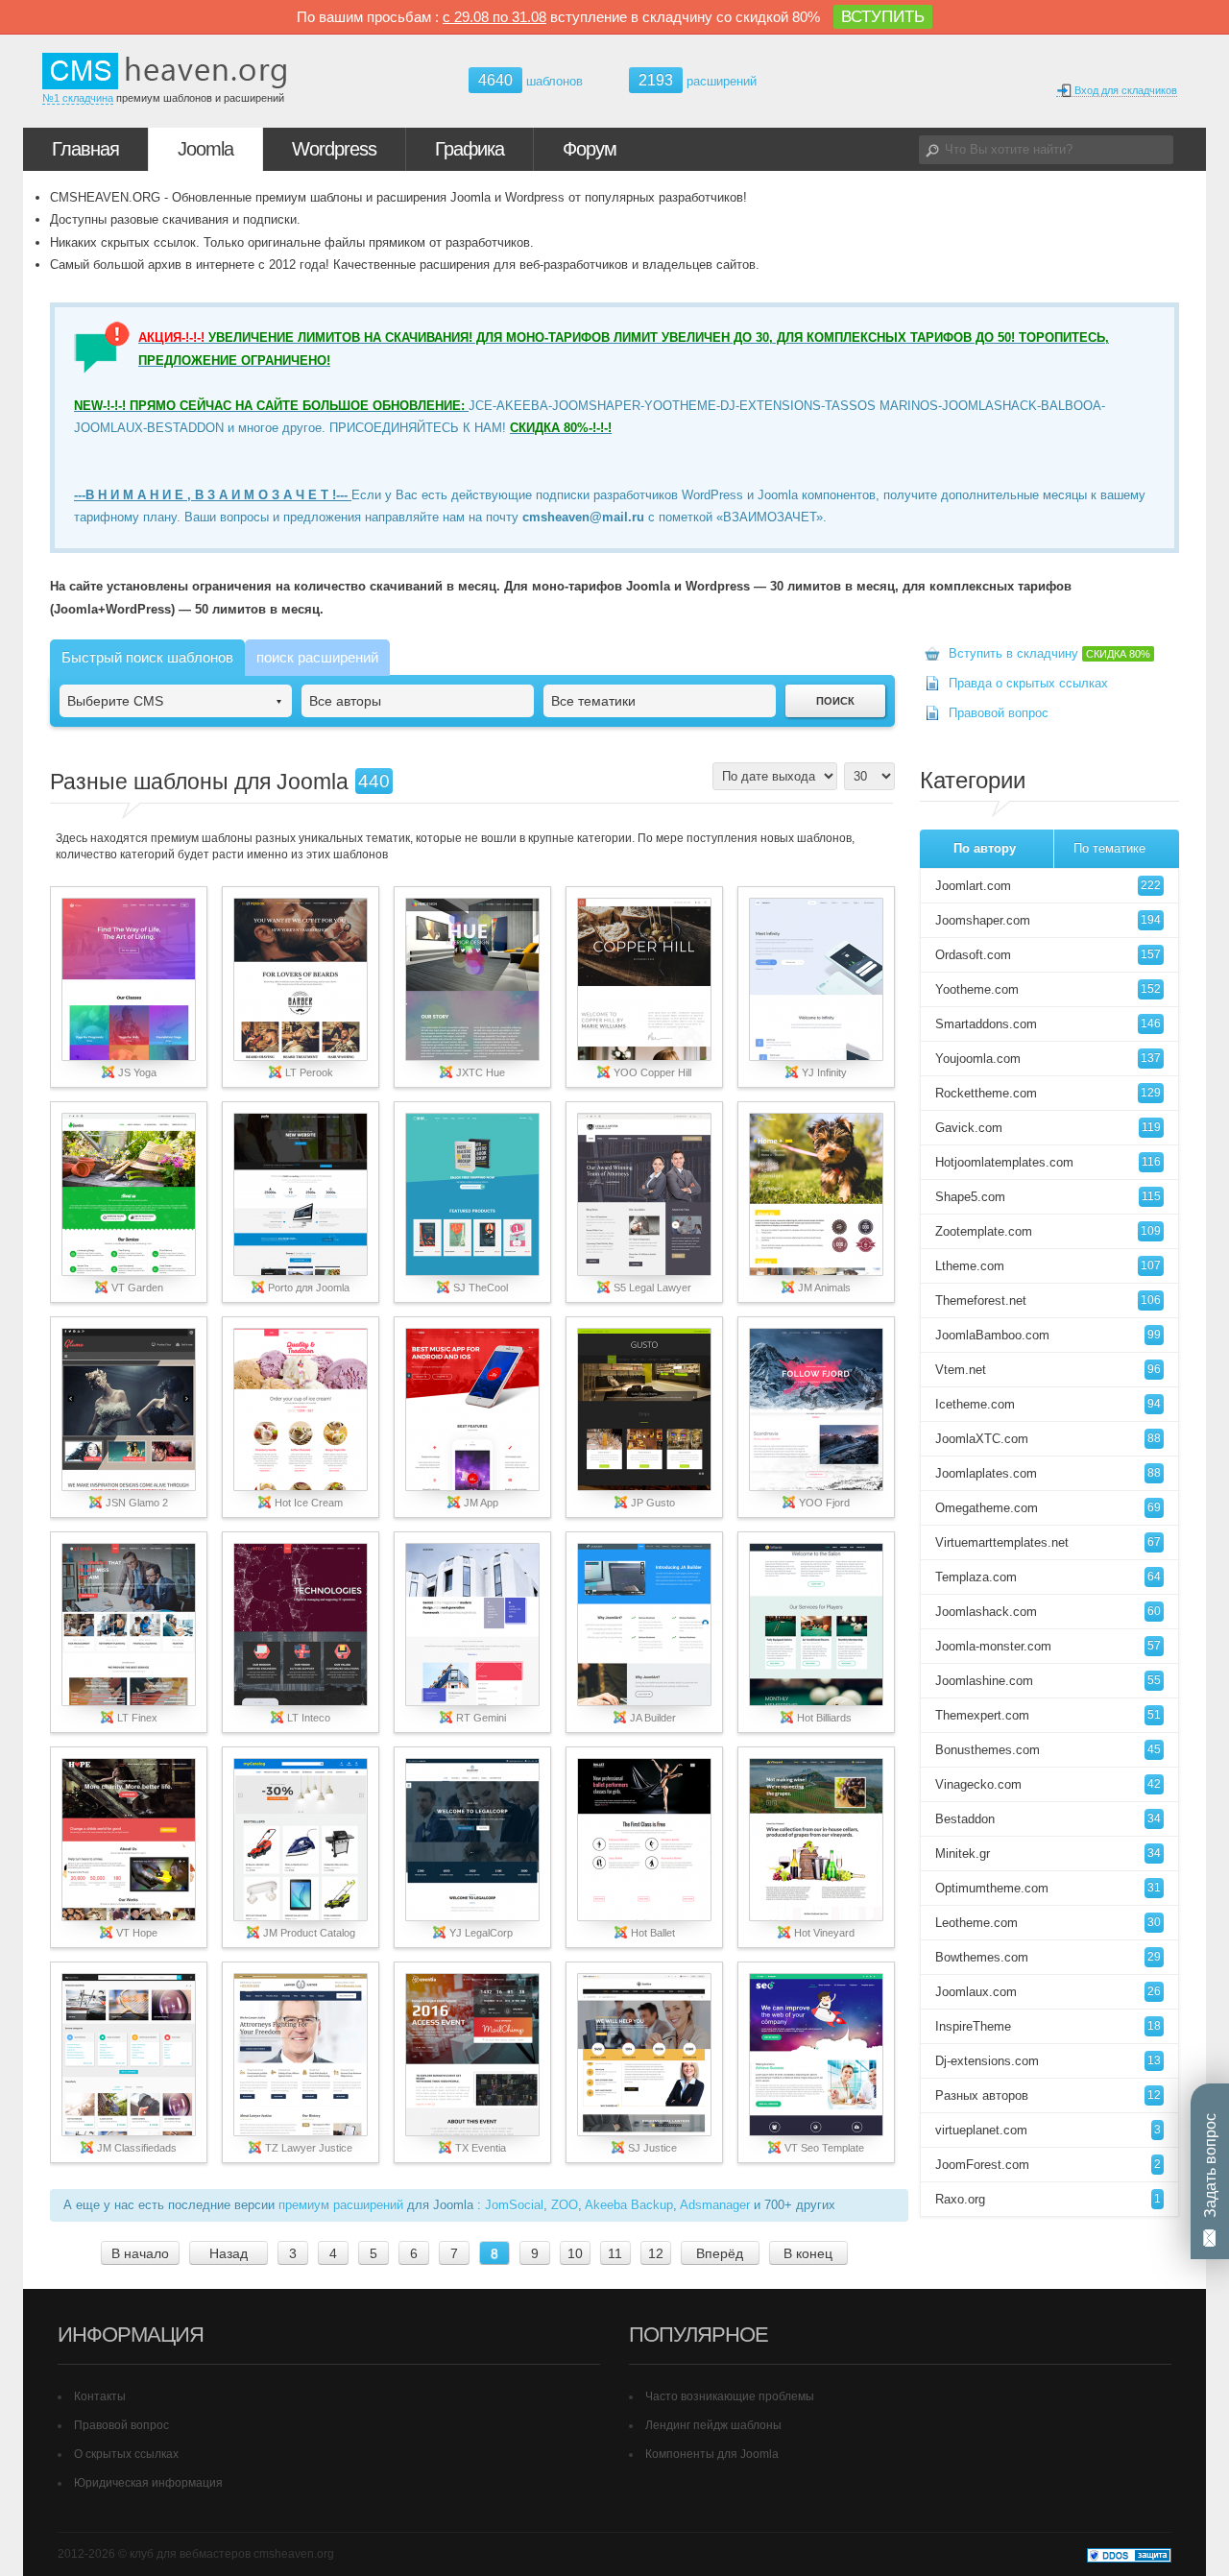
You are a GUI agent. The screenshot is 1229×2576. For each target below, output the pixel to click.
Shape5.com (1048, 1197)
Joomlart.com (1048, 886)
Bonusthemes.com (1048, 1750)
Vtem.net (1048, 1370)
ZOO (565, 2205)
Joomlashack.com (1048, 1612)
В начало (140, 2253)
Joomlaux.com (1048, 1992)
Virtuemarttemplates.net (1048, 1542)
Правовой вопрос (999, 713)
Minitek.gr (1048, 1854)
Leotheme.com (1048, 1923)
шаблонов (530, 81)
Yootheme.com (1048, 989)
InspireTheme (1048, 2026)
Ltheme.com (1048, 1266)
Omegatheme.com (1048, 1508)
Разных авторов (1048, 2095)
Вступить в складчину (1049, 653)
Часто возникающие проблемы (730, 2396)
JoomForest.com (1048, 2165)
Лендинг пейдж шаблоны (713, 2425)
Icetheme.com (1048, 1404)
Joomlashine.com (1048, 1681)
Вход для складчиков (1124, 90)
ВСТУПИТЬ (883, 17)
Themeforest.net (1048, 1300)
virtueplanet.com (1048, 2130)
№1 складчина (78, 98)
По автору (985, 848)
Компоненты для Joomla (712, 2454)
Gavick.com (1048, 1128)
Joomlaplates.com (1048, 1473)
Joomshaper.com (1048, 920)
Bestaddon (1048, 1819)
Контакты (100, 2396)
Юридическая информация (148, 2483)
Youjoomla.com (1048, 1059)
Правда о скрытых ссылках (1028, 683)
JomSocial (514, 2205)
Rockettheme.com (1048, 1093)
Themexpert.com (1048, 1715)
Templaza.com (1048, 1577)
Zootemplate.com (1048, 1231)
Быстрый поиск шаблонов (147, 657)
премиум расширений (341, 2205)
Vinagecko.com (1048, 1784)
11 (615, 2253)
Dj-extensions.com (1048, 2061)
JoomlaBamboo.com (1048, 1335)
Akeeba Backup (629, 2205)
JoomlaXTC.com (1048, 1439)
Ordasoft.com (1048, 955)
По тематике (1109, 848)
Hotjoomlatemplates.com (1048, 1162)
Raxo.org (1048, 2199)
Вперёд (720, 2253)
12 (656, 2253)
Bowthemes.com (1048, 1957)
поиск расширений (317, 657)
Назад (229, 2253)
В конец (808, 2253)
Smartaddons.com (1048, 1024)
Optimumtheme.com (1048, 1888)
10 (575, 2253)
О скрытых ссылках (126, 2454)
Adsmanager (715, 2205)
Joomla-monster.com (1048, 1646)
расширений (698, 80)
